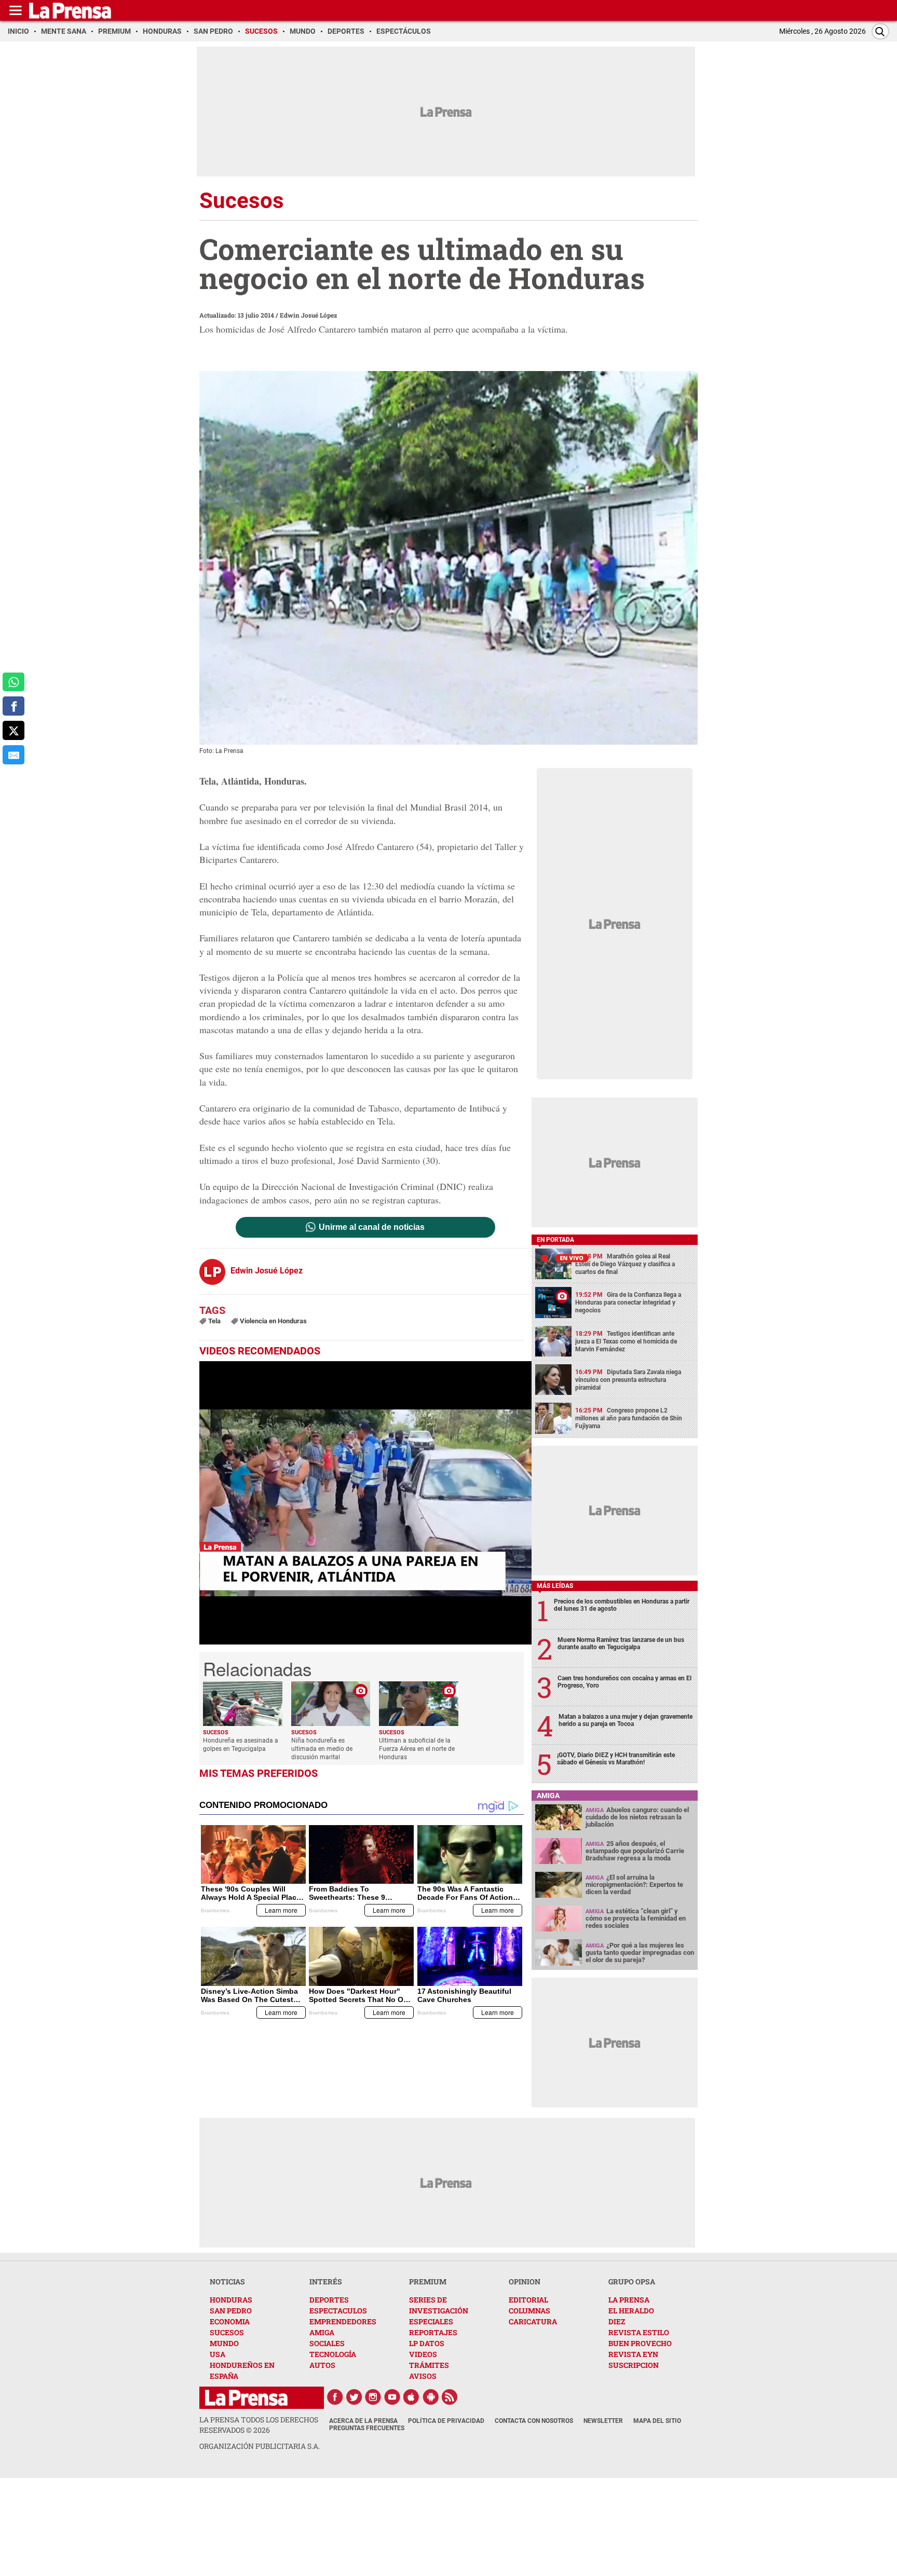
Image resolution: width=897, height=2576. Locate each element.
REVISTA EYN (633, 2354)
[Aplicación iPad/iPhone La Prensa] (412, 2397)
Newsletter (603, 2421)
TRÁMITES (429, 2365)
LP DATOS (427, 2343)
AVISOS (423, 2376)
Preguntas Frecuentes (367, 2428)
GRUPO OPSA (632, 2282)
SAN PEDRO (231, 2311)
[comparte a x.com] (13, 730)
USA (218, 2354)
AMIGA (322, 2332)
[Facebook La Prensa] (335, 2397)
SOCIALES (327, 2343)
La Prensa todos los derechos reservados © (259, 2425)
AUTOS (322, 2365)
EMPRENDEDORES (343, 2321)
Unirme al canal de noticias (372, 1227)
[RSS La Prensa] (450, 2397)
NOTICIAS (227, 2282)
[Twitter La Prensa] (354, 2397)
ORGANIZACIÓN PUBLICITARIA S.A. (260, 2446)
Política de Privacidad (446, 2421)
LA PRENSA (629, 2300)
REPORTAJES (433, 2332)
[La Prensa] (246, 2398)
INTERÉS (326, 2282)
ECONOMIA (230, 2321)
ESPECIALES (431, 2321)
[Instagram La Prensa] (373, 2397)
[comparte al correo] (13, 755)
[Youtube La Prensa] (392, 2397)
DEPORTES (329, 2300)
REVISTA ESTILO (639, 2332)
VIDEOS (423, 2354)
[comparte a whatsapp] (13, 682)
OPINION (525, 2282)
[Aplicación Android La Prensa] (431, 2397)
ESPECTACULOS (338, 2311)
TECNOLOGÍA (333, 2354)
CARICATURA (533, 2321)
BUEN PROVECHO (640, 2343)
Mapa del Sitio (657, 2421)
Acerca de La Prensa (363, 2421)
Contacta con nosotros (534, 2421)
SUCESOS (227, 2332)
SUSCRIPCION (634, 2365)
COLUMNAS (529, 2311)
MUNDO (224, 2343)
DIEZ (617, 2321)
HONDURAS (231, 2300)
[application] (365, 1503)
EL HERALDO (631, 2311)
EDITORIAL (528, 2300)
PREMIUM (428, 2282)
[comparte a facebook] (13, 706)
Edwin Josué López (308, 315)
